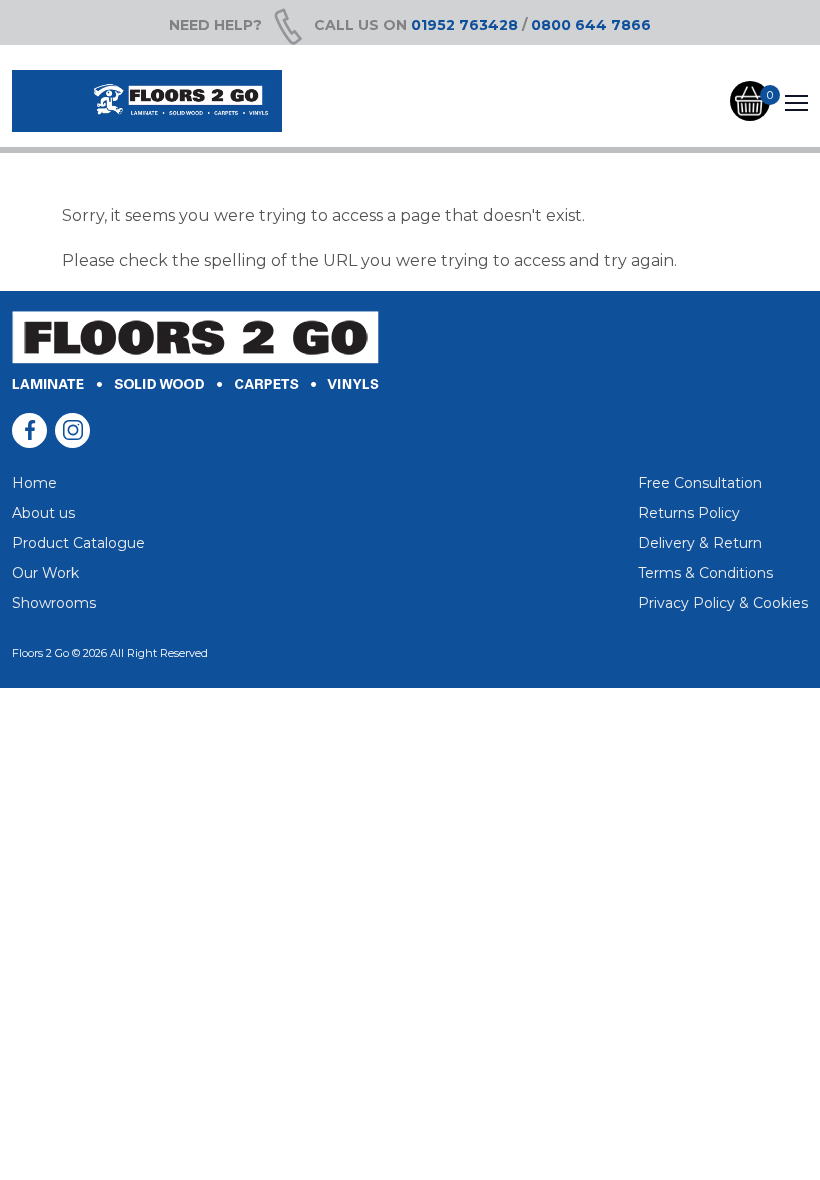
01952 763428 (464, 25)
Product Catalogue (78, 543)
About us (43, 513)
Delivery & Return (700, 543)
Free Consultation (700, 483)
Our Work (45, 573)
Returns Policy (689, 513)
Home (34, 483)
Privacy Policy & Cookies (723, 603)
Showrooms (54, 603)
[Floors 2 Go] (147, 101)
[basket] (750, 101)
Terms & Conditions (705, 573)
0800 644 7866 (591, 25)
